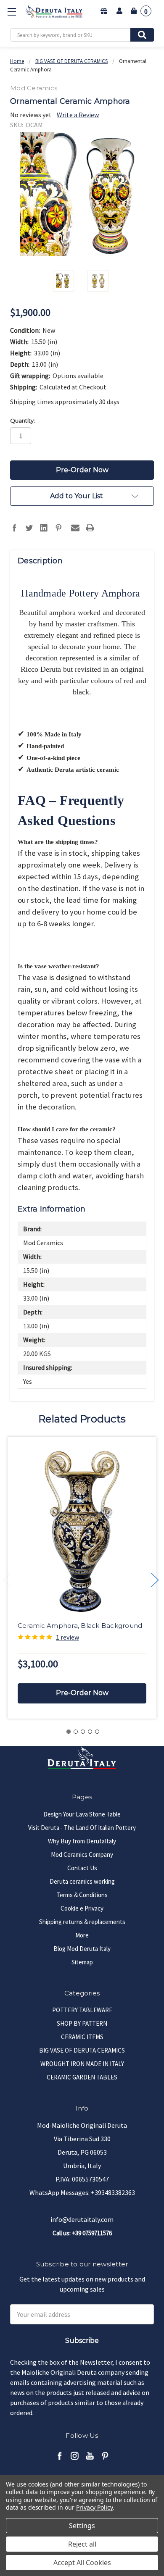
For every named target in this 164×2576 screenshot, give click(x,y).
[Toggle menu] (12, 12)
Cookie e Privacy (82, 1908)
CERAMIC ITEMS (82, 2037)
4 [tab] (90, 1732)
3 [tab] (83, 1732)
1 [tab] (69, 1732)
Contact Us (82, 1868)
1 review (67, 1637)
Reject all (82, 2544)
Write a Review (78, 115)
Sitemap (82, 1962)
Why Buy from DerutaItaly (82, 1841)
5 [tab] (97, 1732)
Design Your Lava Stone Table (82, 1814)
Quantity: (22, 421)
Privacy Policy (94, 2507)
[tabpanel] (82, 1578)
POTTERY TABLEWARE (82, 2010)
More (82, 1935)
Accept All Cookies (82, 2563)
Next (155, 1580)
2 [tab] (76, 1732)
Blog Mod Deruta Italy (82, 1949)
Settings (82, 2526)
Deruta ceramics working (82, 1881)
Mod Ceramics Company (82, 1854)
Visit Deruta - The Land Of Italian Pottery (82, 1828)
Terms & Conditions (82, 1895)
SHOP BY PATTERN (82, 2023)
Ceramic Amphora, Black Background (80, 1626)
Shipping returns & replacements (82, 1922)
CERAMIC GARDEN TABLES (82, 2077)
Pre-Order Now (82, 1693)
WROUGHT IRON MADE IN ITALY (82, 2064)
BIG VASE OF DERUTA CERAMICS (82, 2050)
